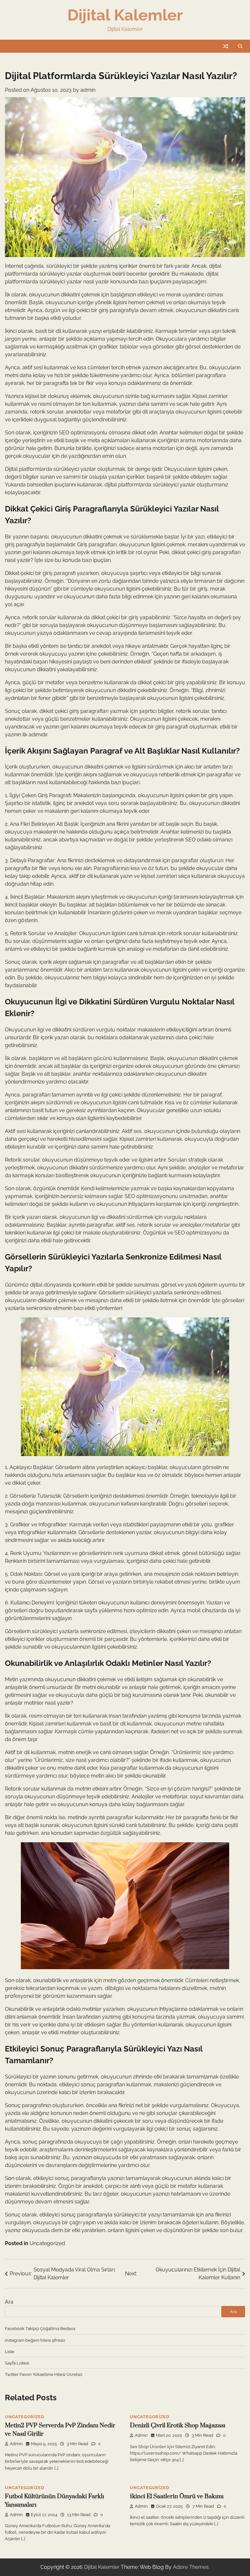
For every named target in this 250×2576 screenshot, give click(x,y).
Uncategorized (47, 2243)
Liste (10, 2351)
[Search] (240, 46)
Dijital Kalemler (125, 15)
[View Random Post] (226, 46)
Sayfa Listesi (17, 2363)
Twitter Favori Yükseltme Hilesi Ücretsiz (44, 2374)
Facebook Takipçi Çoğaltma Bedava (40, 2328)
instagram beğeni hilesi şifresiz (35, 2340)
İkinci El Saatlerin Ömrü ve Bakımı (177, 2496)
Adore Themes (191, 2567)
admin (88, 90)
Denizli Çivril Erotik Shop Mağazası (178, 2426)
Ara (9, 2302)
